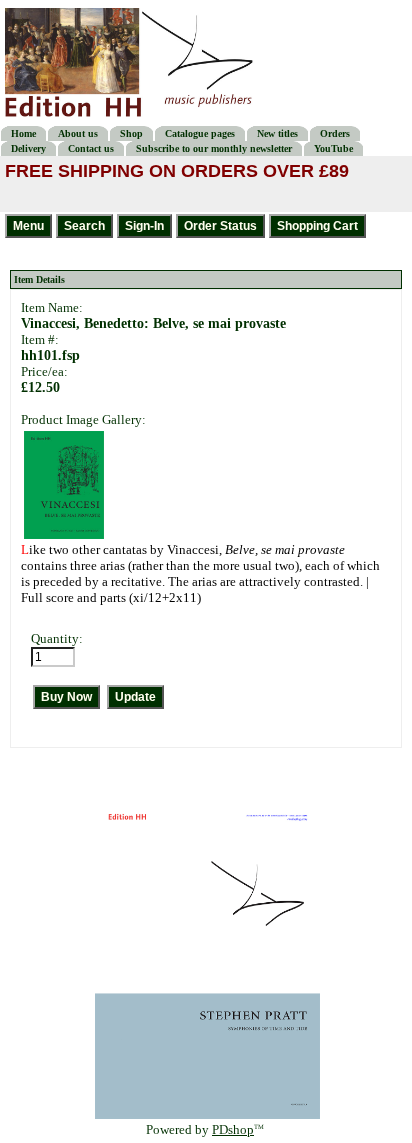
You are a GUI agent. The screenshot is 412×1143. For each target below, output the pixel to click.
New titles (277, 133)
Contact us (91, 148)
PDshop (233, 1129)
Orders (335, 133)
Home (23, 133)
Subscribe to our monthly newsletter (214, 148)
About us (78, 133)
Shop (131, 133)
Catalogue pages (200, 133)
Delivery (28, 148)
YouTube (333, 148)
